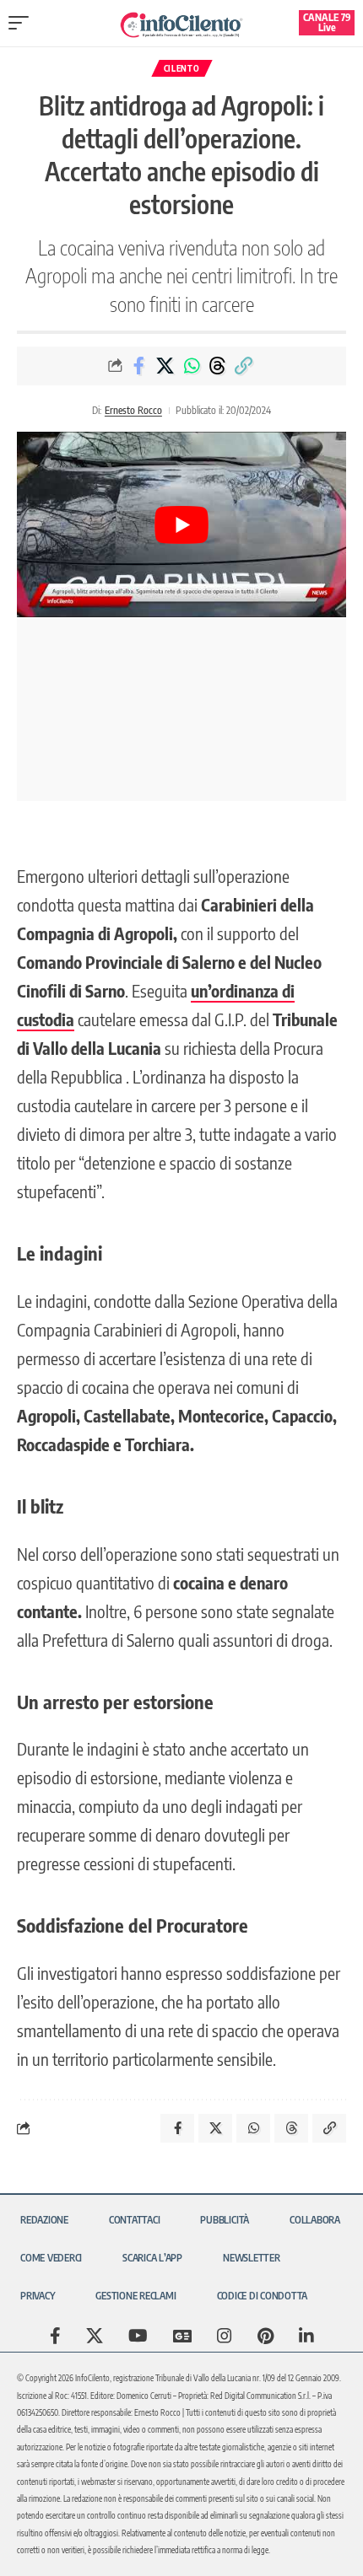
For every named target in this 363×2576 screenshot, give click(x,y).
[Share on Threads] (218, 366)
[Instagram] (225, 2336)
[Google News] (182, 2336)
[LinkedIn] (306, 2336)
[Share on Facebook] (139, 366)
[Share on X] (165, 366)
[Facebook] (55, 2336)
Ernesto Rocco (133, 410)
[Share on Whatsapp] (192, 366)
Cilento (182, 68)
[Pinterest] (265, 2336)
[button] (23, 23)
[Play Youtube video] (181, 524)
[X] (95, 2336)
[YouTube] (138, 2336)
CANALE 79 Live (327, 22)
